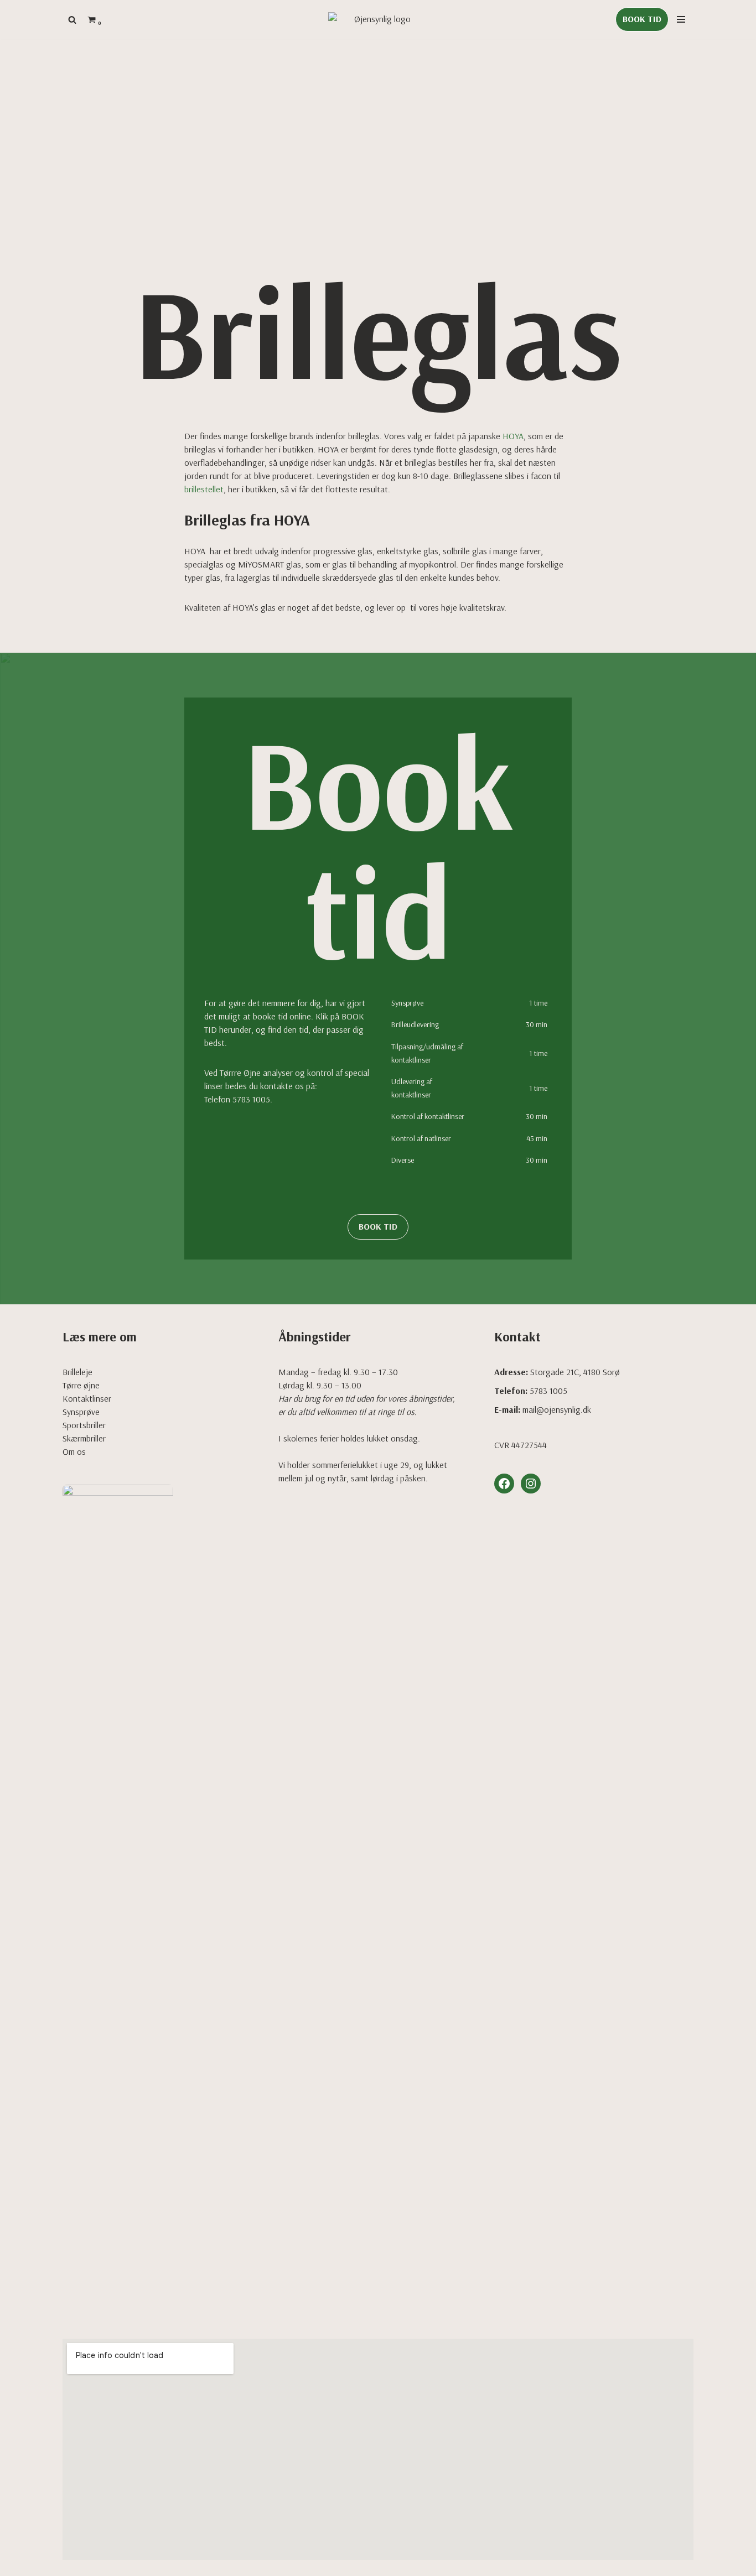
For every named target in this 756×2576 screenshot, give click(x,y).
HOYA (513, 436)
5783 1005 (251, 1099)
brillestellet (204, 489)
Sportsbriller (84, 1425)
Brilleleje (77, 1372)
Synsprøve (81, 1412)
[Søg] (72, 20)
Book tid (642, 19)
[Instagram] (531, 1484)
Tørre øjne (81, 1385)
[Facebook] (504, 1484)
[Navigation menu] (681, 19)
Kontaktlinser (87, 1398)
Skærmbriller (84, 1438)
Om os (74, 1451)
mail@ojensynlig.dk (557, 1409)
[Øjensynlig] (378, 19)
